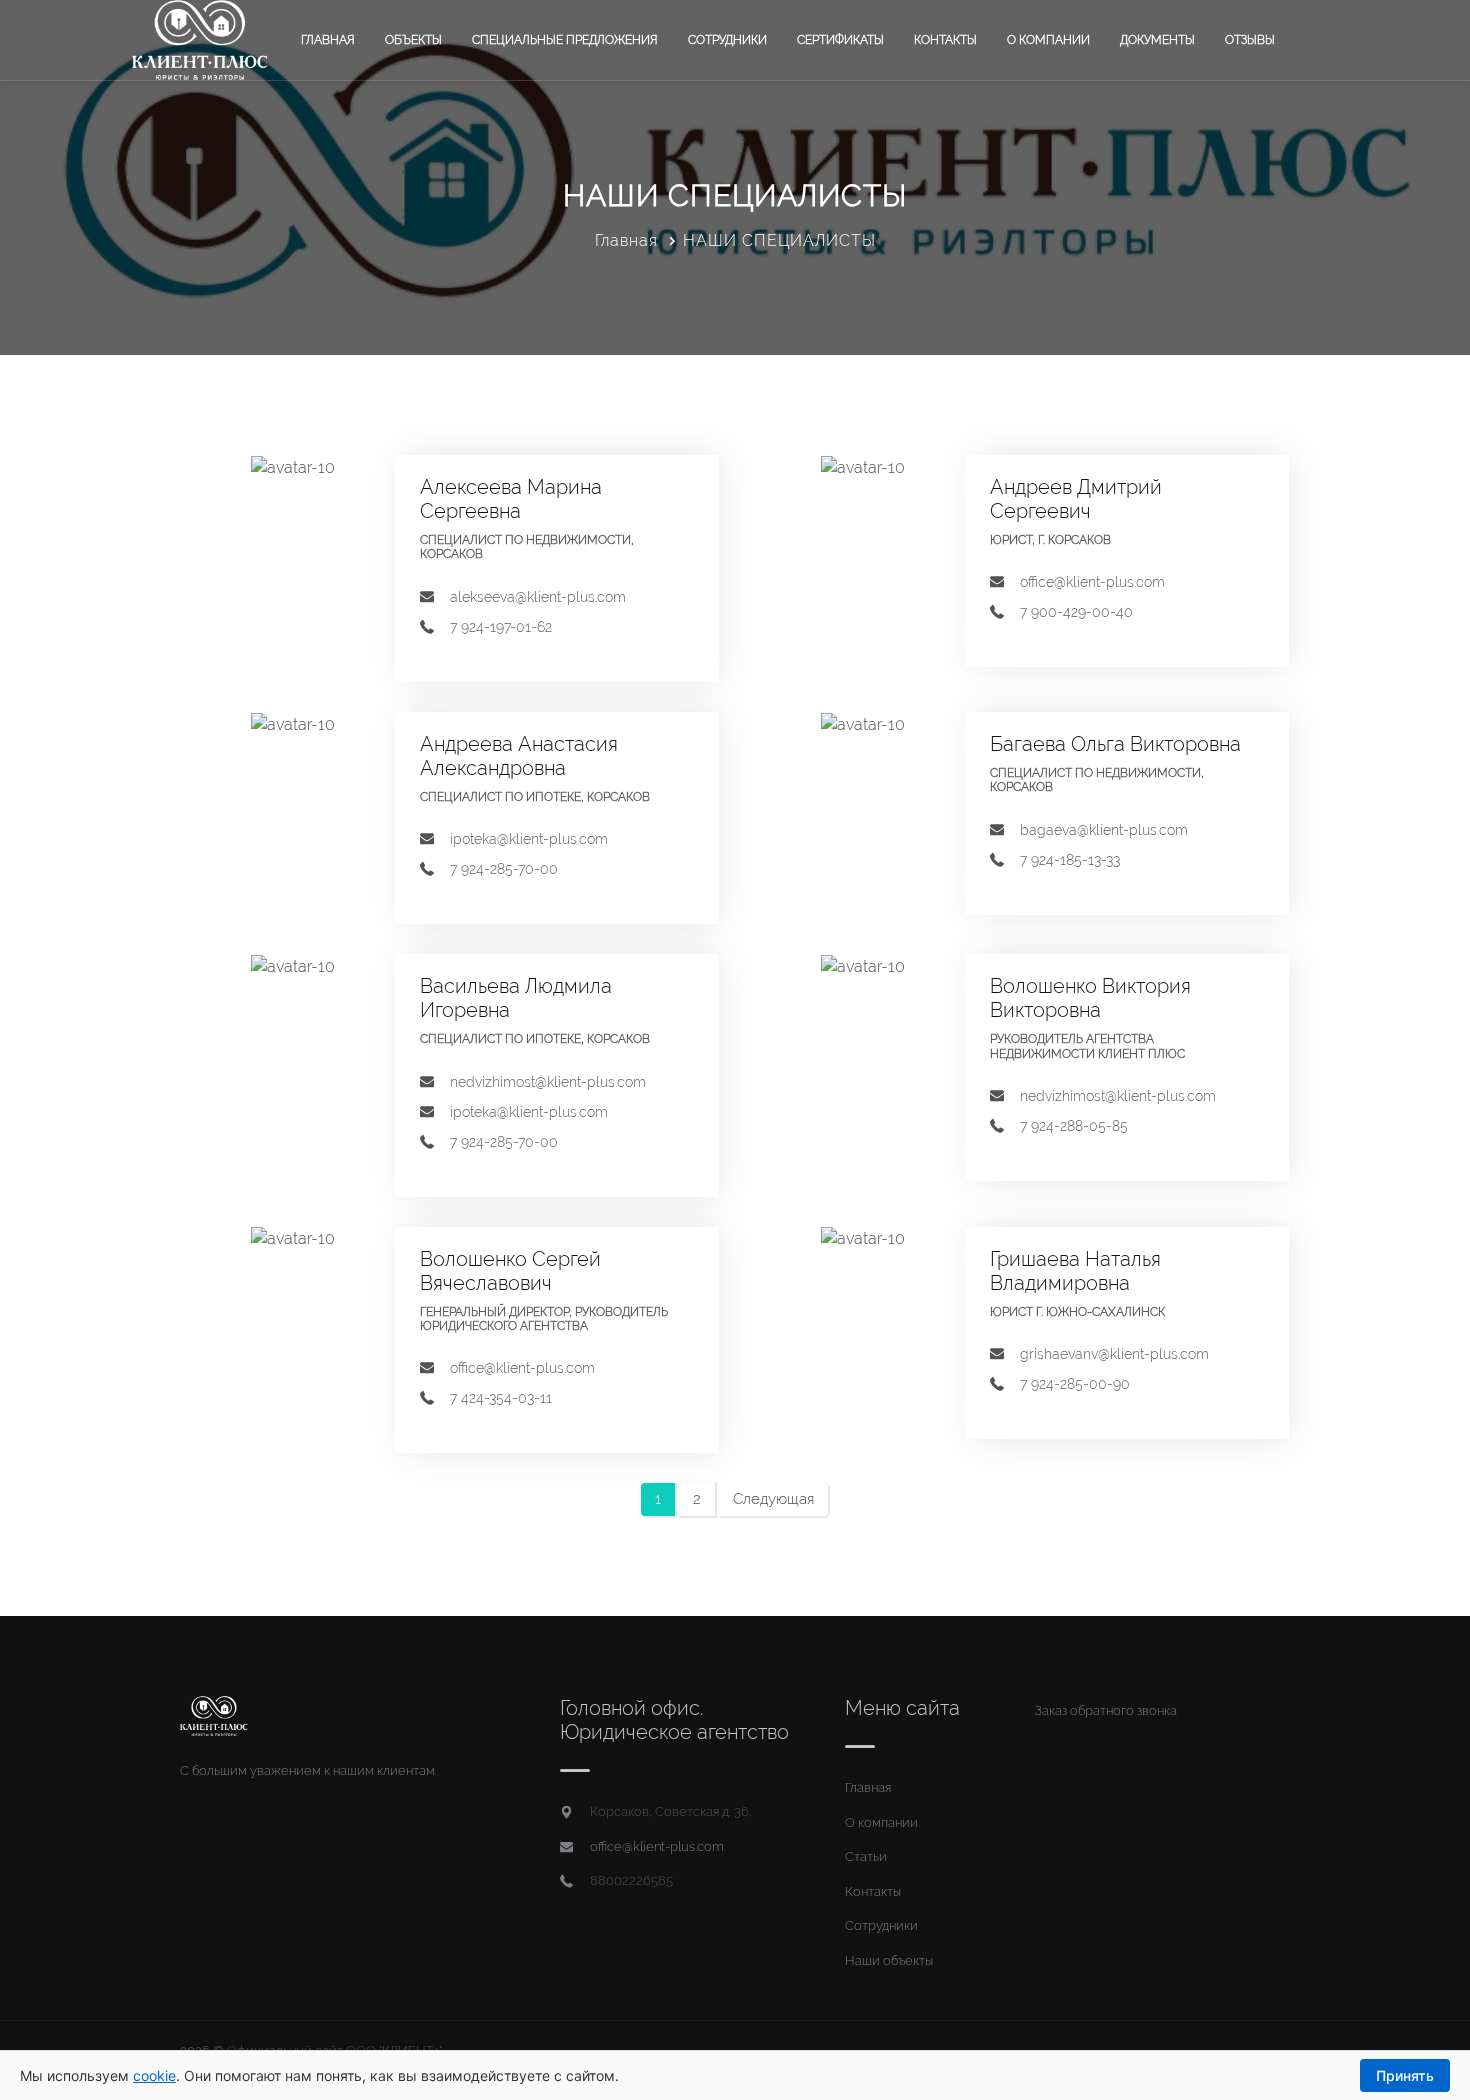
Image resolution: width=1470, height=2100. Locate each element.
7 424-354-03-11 (501, 1398)
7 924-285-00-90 (1075, 1384)
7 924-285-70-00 (504, 869)
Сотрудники (727, 40)
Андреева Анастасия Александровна (519, 756)
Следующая (773, 1499)
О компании (1048, 40)
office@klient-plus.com (1092, 582)
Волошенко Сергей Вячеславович (510, 1271)
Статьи (866, 1856)
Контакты (945, 40)
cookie (154, 2075)
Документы (1157, 40)
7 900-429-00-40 (1076, 612)
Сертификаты (840, 40)
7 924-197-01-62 (501, 627)
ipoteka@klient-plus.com (529, 839)
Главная (328, 40)
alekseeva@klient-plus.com (538, 597)
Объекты (413, 40)
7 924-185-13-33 (1070, 860)
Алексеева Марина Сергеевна (511, 499)
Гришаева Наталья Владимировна (1075, 1271)
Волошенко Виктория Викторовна (1090, 998)
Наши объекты (889, 1960)
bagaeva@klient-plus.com (1104, 830)
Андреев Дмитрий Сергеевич (1076, 499)
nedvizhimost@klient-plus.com (548, 1082)
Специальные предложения (565, 40)
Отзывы (1250, 40)
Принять (1405, 2075)
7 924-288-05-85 (1074, 1126)
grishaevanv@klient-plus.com (1114, 1354)
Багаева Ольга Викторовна (1115, 744)
